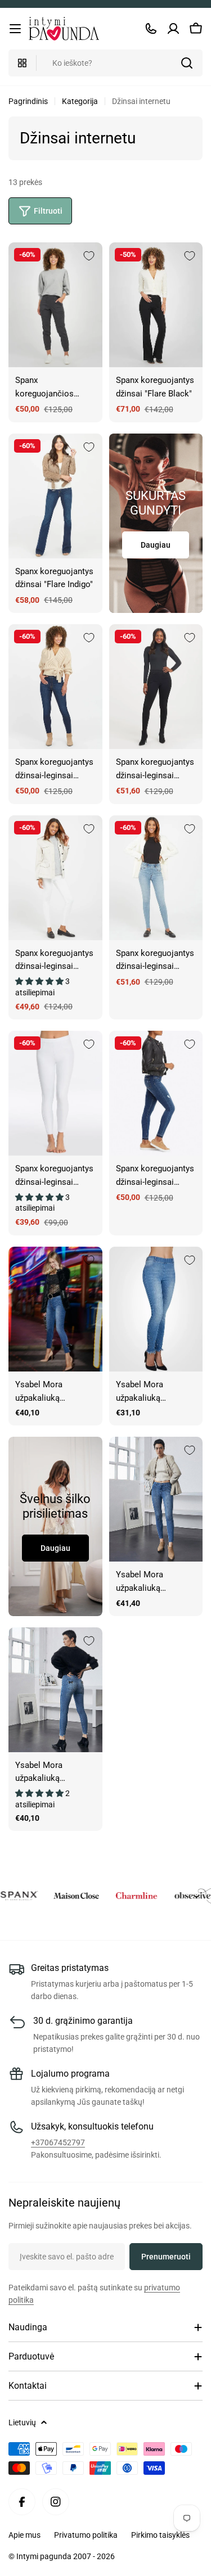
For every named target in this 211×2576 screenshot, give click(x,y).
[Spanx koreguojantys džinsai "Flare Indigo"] (55, 496)
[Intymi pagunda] (63, 1896)
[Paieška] (187, 63)
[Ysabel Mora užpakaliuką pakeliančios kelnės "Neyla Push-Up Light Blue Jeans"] (156, 1309)
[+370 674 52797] (151, 29)
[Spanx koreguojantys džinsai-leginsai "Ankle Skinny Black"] (156, 687)
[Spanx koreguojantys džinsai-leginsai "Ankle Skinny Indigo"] (55, 687)
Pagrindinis (28, 101)
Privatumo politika (86, 2535)
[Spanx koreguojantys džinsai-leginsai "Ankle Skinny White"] (55, 878)
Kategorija (80, 101)
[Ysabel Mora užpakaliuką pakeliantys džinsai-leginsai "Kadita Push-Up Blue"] (55, 1690)
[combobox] (105, 63)
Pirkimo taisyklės (160, 2535)
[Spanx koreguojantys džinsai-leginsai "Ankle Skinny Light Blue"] (156, 878)
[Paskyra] (173, 29)
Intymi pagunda (45, 2556)
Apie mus (24, 2535)
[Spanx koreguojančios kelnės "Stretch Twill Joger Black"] (55, 305)
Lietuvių (22, 2422)
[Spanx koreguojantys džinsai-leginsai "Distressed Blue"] (156, 1093)
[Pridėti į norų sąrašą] (89, 256)
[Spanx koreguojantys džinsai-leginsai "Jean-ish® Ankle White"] (55, 1093)
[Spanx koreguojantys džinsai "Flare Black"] (156, 305)
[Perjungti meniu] (15, 29)
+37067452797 (58, 2142)
